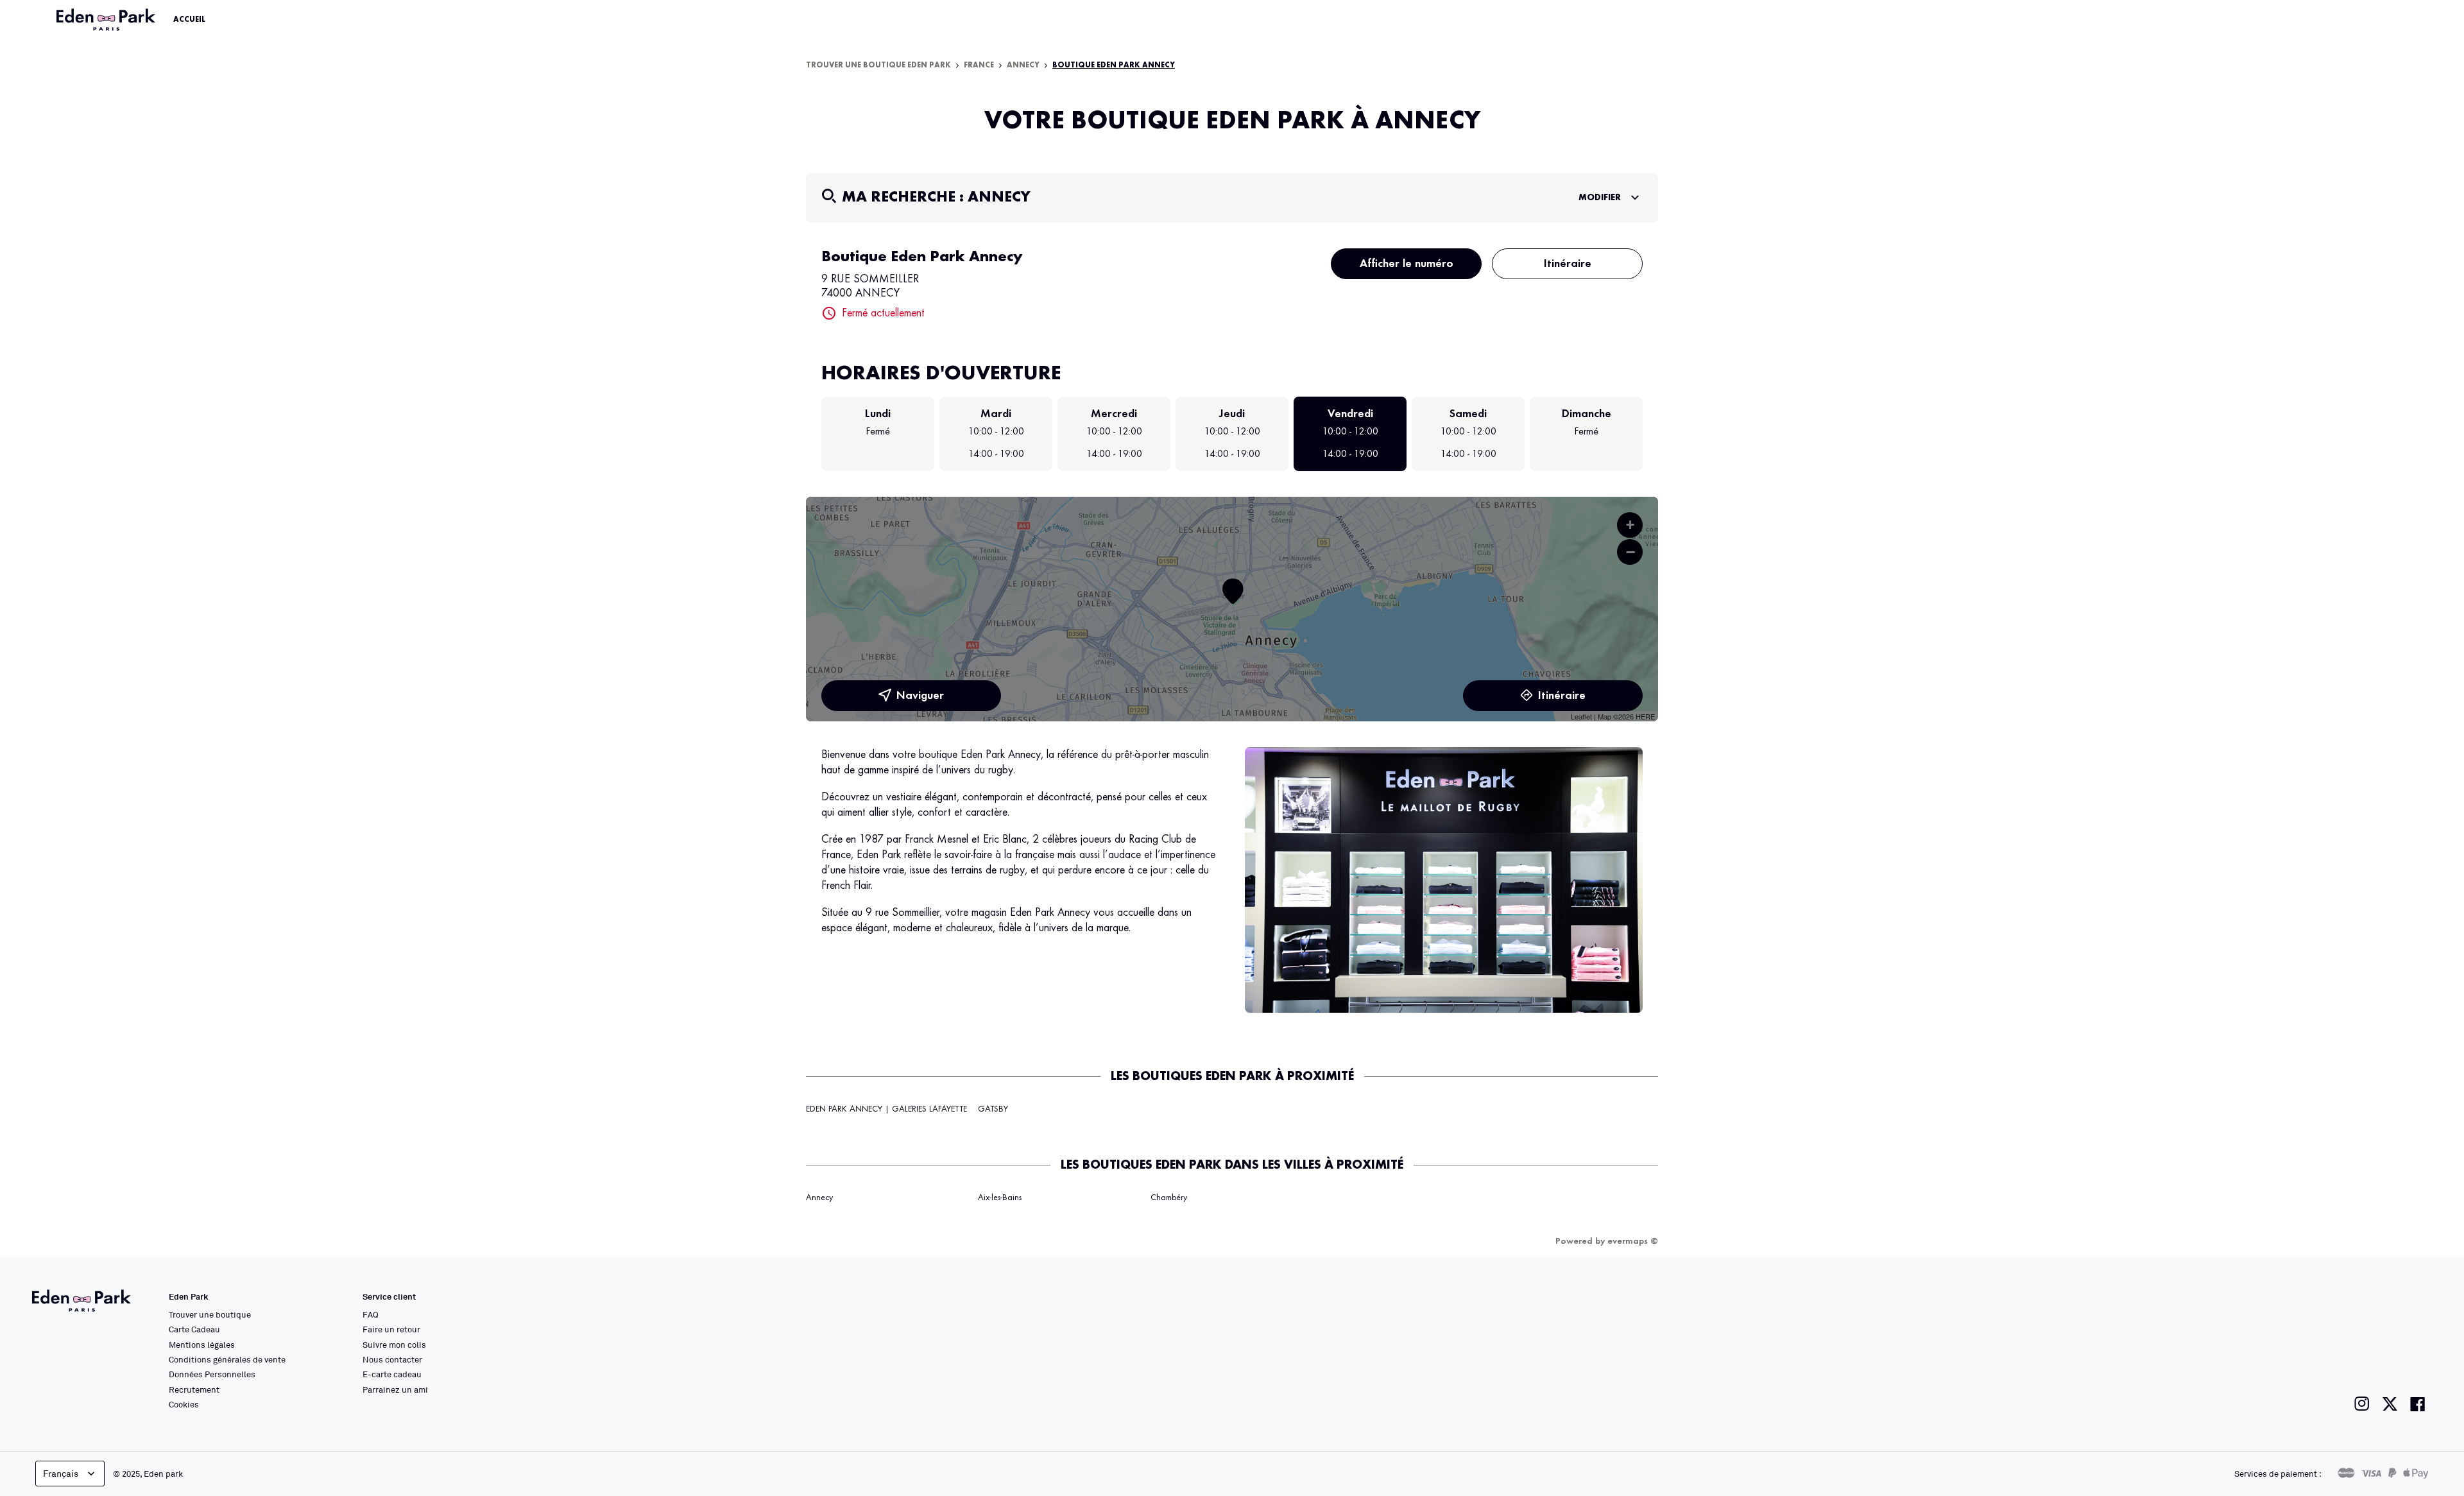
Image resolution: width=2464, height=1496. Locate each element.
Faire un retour (391, 1329)
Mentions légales (202, 1345)
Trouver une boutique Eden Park (878, 65)
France (979, 65)
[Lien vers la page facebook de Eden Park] (2418, 1404)
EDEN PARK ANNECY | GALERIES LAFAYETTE (886, 1109)
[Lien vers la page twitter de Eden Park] (2390, 1404)
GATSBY (993, 1109)
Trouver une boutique (210, 1314)
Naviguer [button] (920, 696)
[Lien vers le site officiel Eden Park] (107, 20)
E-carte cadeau (392, 1374)
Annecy (1023, 65)
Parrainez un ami (395, 1389)
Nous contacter (392, 1359)
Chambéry (1169, 1198)
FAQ (371, 1314)
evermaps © (1633, 1241)
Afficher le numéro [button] (1407, 264)
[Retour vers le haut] (2415, 1357)
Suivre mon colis (394, 1345)
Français (61, 1473)
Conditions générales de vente (227, 1359)
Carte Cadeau (194, 1329)
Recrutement (194, 1389)
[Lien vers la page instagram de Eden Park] (2362, 1404)
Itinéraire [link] (1568, 264)
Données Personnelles (212, 1374)
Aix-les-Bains (1000, 1198)
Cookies (184, 1404)
